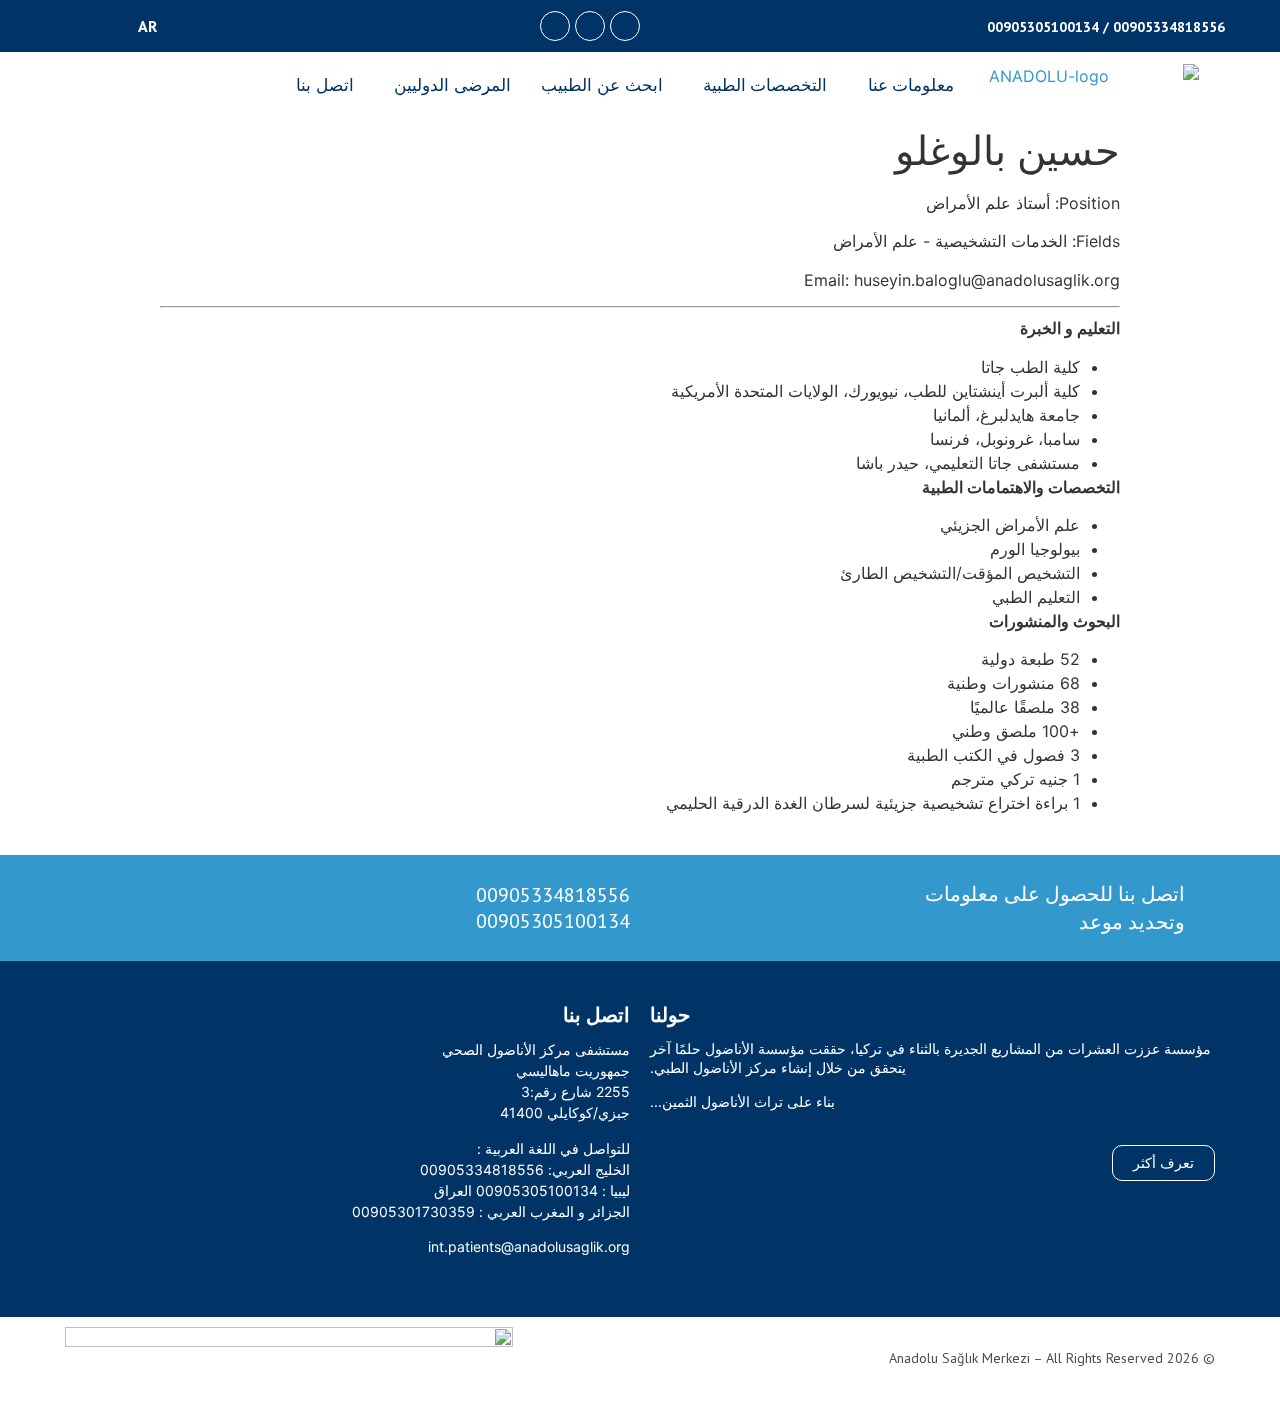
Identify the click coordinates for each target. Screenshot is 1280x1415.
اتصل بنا (325, 85)
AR (147, 26)
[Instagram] (590, 26)
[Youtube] (555, 26)
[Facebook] (625, 26)
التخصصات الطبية (765, 85)
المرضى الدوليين (452, 85)
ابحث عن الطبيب (602, 85)
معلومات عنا (911, 85)
